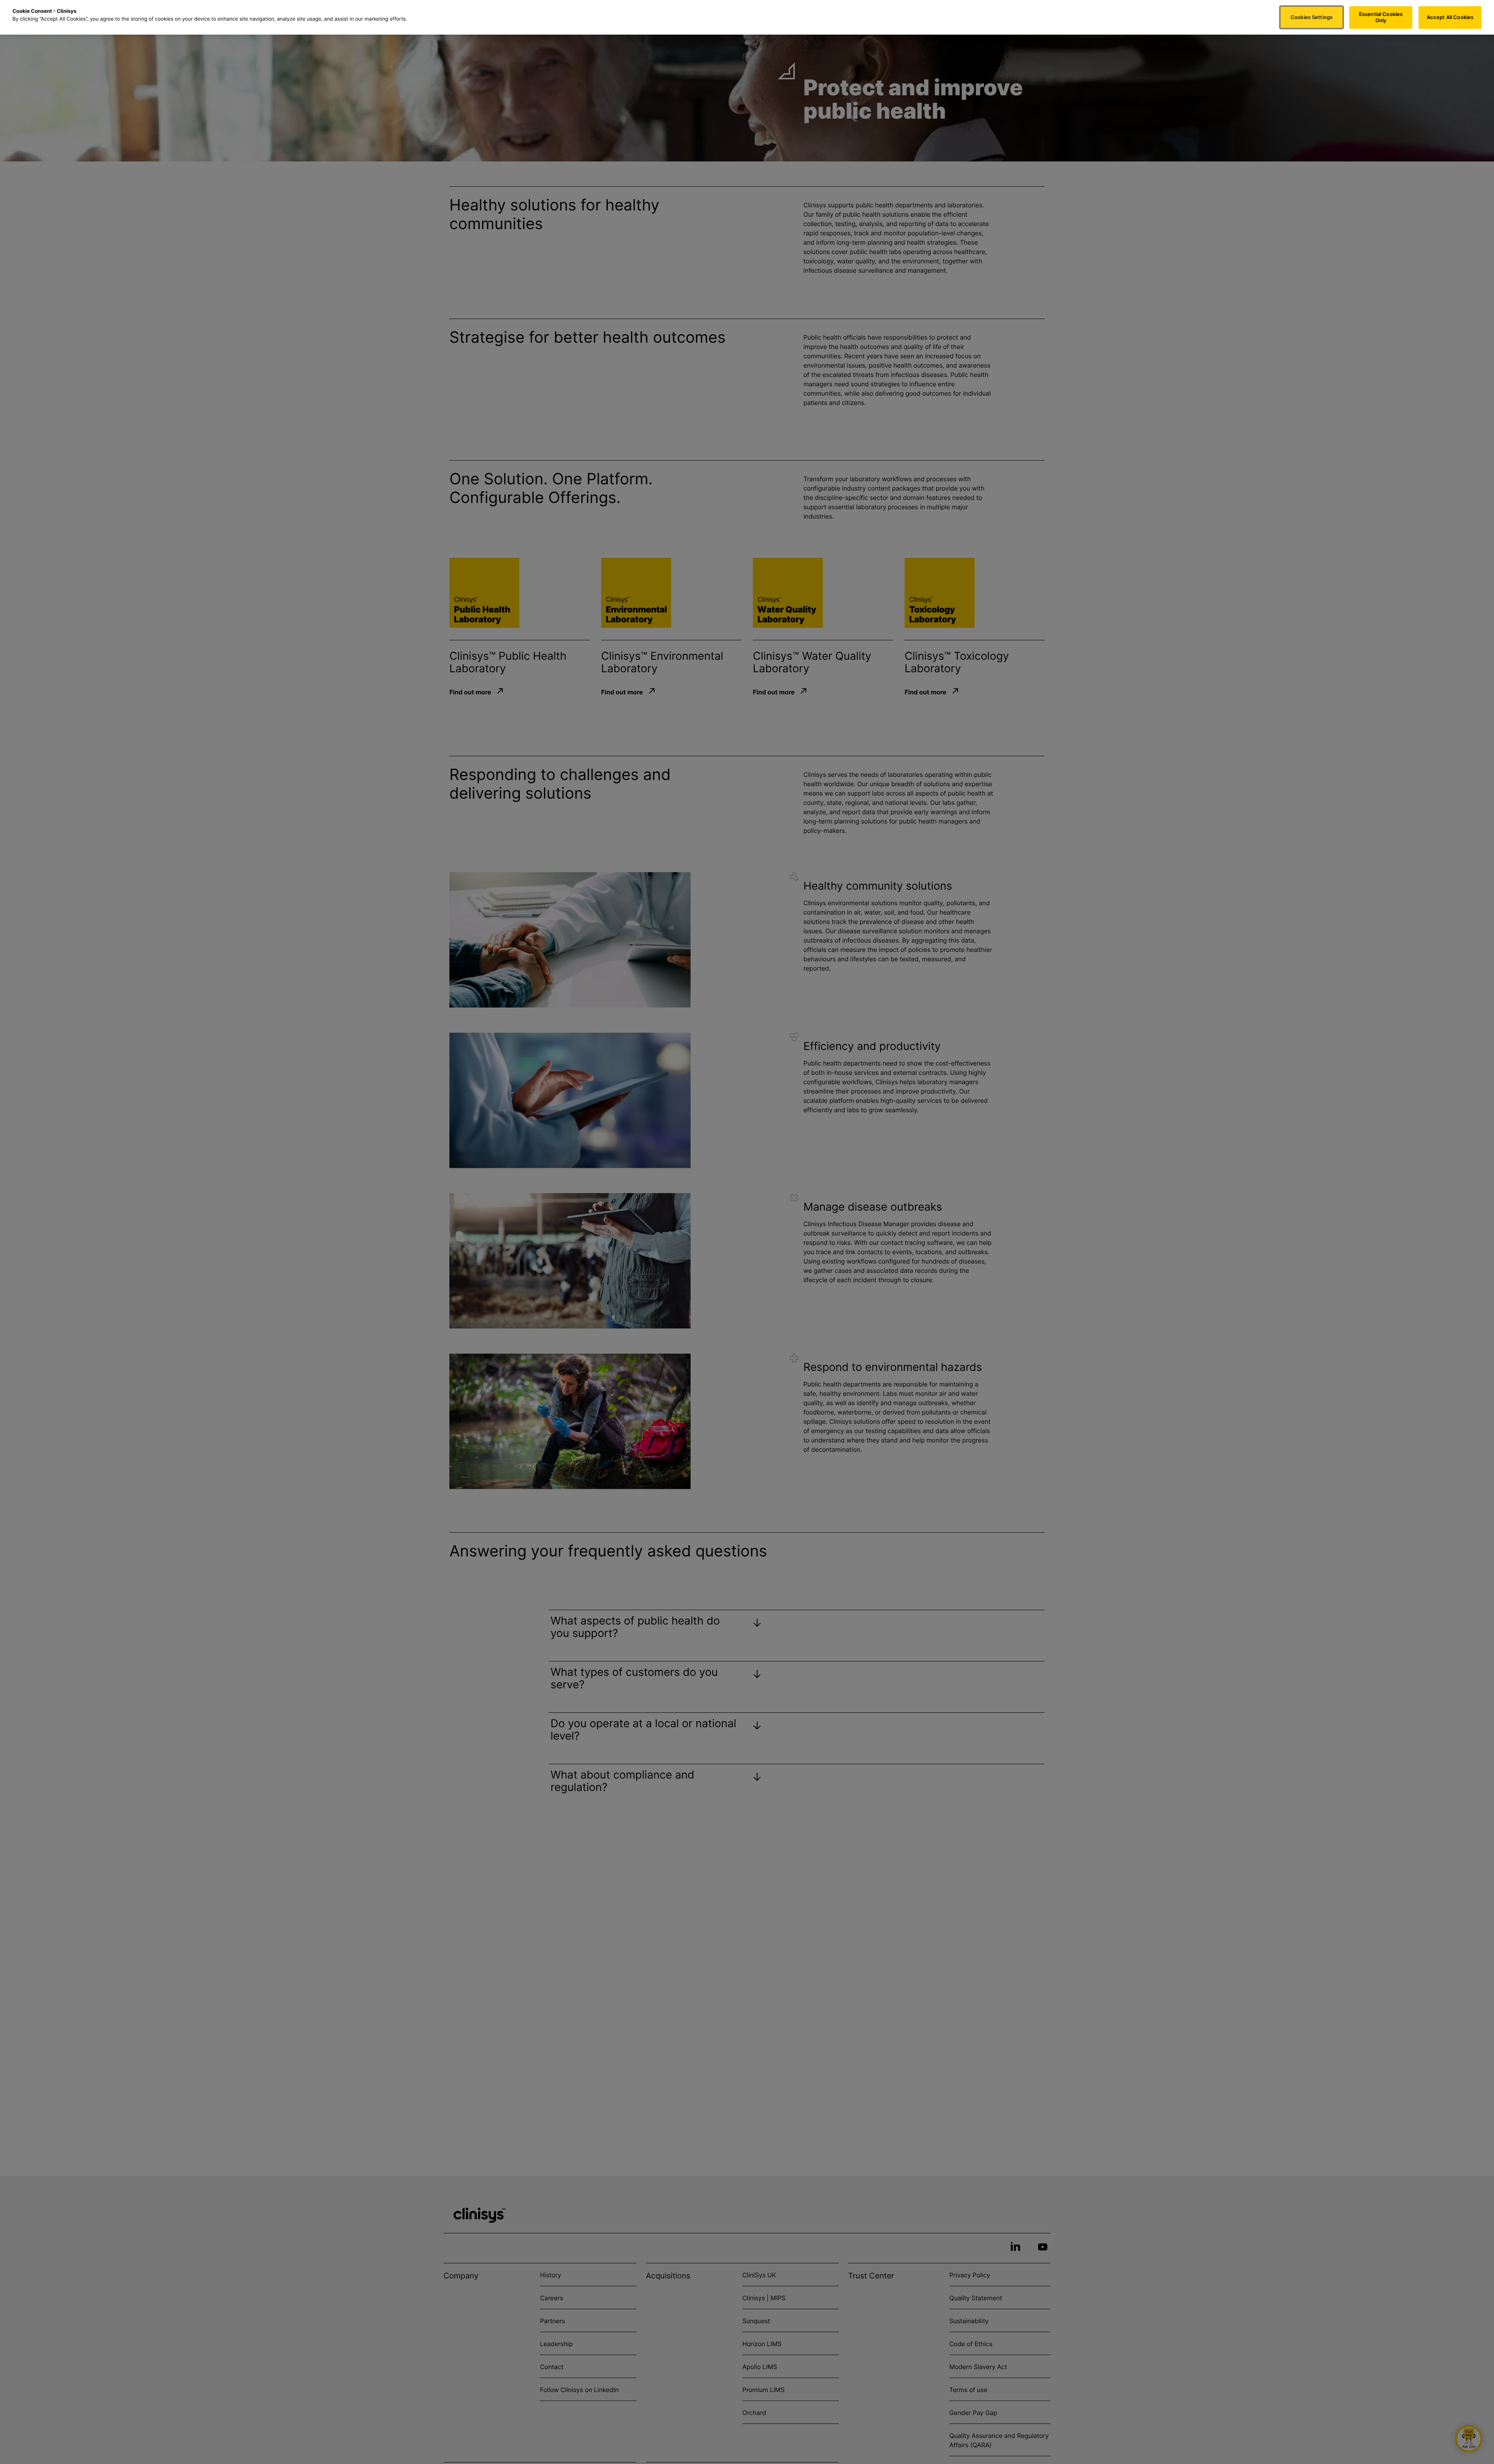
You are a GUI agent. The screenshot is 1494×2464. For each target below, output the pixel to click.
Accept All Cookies (1450, 17)
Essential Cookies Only (1381, 17)
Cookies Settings (1312, 17)
